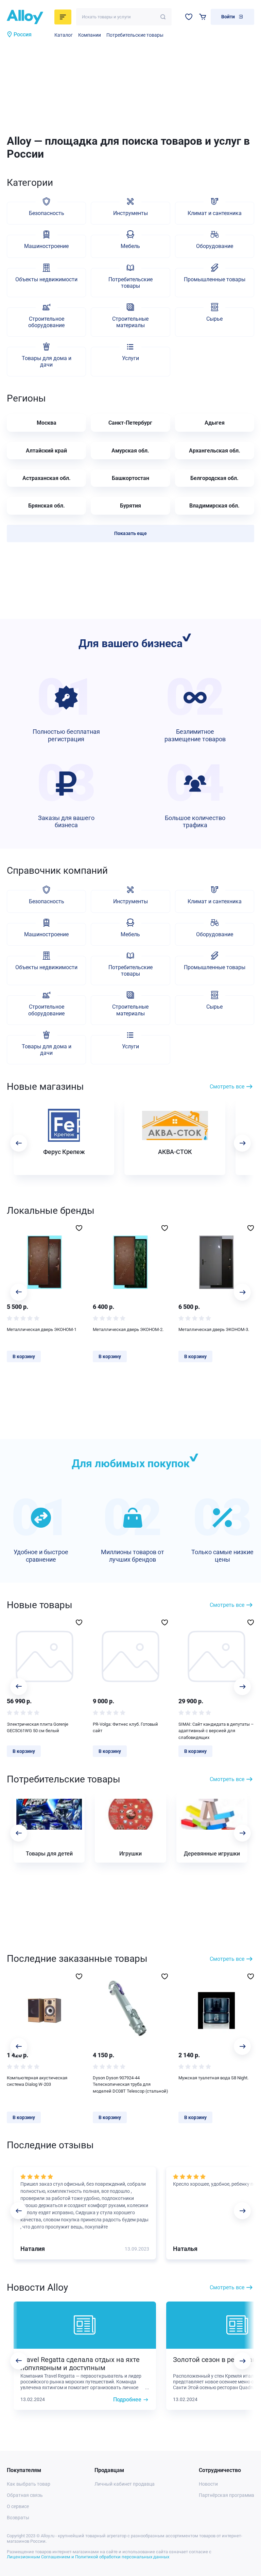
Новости (208, 2484)
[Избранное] (189, 17)
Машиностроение (46, 246)
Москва (47, 423)
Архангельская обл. (215, 451)
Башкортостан (130, 478)
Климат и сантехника (215, 213)
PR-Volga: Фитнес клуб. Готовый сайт (125, 1728)
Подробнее (127, 2400)
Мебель (130, 246)
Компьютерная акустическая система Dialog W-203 (37, 2081)
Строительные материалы (130, 322)
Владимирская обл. (214, 506)
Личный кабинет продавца (125, 2484)
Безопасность (47, 213)
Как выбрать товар (29, 2484)
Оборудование (215, 246)
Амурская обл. (130, 451)
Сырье (214, 319)
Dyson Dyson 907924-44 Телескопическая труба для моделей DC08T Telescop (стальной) (130, 2084)
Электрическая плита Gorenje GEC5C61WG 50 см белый (38, 1728)
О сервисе (18, 2506)
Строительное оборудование (46, 322)
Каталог (64, 35)
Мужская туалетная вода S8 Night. (213, 2078)
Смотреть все (227, 1087)
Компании (90, 35)
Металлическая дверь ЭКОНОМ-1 (42, 1329)
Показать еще (130, 533)
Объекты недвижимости (46, 279)
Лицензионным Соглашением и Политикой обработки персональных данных (88, 2557)
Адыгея (215, 423)
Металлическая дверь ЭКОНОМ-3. (214, 1329)
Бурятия (130, 506)
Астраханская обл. (47, 478)
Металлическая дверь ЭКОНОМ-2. (128, 1329)
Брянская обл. (47, 506)
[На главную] (29, 17)
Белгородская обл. (214, 478)
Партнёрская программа (227, 2495)
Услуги (130, 358)
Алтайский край (46, 451)
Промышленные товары (215, 279)
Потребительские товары (135, 35)
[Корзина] (203, 17)
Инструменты (130, 213)
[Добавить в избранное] (79, 1228)
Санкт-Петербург (130, 423)
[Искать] (163, 17)
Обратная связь (25, 2495)
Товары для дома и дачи (47, 361)
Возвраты (18, 2518)
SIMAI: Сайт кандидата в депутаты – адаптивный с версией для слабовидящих (216, 1731)
